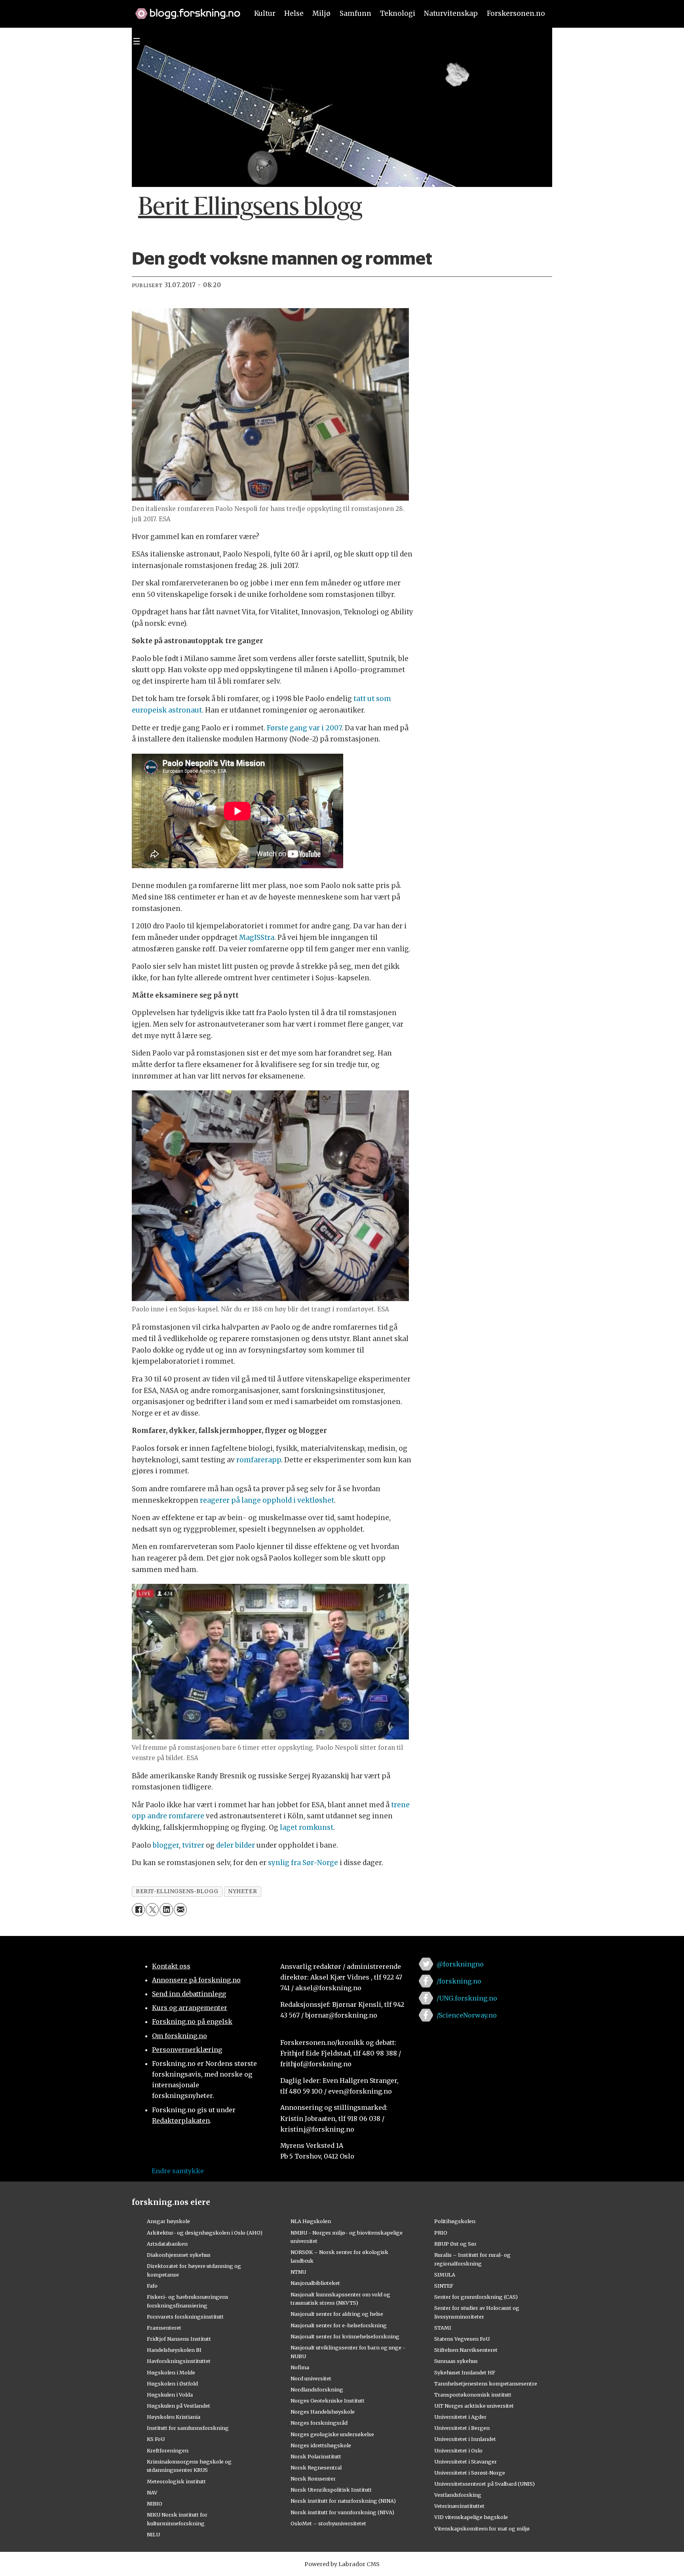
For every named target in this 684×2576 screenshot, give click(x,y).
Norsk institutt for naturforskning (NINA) (343, 2501)
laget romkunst (307, 1827)
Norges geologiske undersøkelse (332, 2434)
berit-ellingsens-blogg (177, 1891)
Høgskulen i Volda (170, 2395)
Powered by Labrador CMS (342, 2564)
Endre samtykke (178, 2171)
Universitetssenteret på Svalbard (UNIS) (484, 2484)
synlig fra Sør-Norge (303, 1863)
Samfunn (355, 13)
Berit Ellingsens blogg (250, 208)
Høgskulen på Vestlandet (179, 2406)
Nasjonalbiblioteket (315, 2283)
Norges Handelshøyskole (323, 2412)
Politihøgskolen (455, 2221)
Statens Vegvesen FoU (462, 2339)
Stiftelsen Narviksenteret (466, 2350)
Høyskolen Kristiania (174, 2417)
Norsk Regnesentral (316, 2467)
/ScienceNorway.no (467, 2015)
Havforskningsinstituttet (179, 2361)
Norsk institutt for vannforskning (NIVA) (342, 2512)
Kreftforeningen (168, 2450)
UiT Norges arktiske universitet (474, 2406)
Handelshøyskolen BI (174, 2350)
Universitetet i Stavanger (465, 2462)
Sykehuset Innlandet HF (465, 2372)
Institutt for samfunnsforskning (188, 2428)
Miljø (321, 13)
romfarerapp (259, 1460)
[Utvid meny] (137, 41)
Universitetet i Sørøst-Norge (470, 2473)
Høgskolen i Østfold (172, 2384)
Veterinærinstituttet (459, 2506)
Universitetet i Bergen (462, 2428)
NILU (153, 2534)
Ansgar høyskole (168, 2221)
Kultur (265, 13)
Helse (294, 13)
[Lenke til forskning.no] (184, 10)
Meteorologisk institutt (176, 2481)
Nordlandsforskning (317, 2389)
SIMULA (445, 2275)
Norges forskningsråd (319, 2423)
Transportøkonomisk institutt (473, 2395)
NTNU (298, 2272)
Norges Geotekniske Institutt (328, 2401)
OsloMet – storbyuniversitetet (328, 2523)
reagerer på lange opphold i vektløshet (267, 1500)
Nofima (300, 2367)
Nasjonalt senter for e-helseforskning (339, 2325)
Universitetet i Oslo (458, 2450)
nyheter (242, 1891)
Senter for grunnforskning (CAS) (476, 2297)
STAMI (443, 2328)
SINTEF (444, 2286)
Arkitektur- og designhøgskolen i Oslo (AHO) (205, 2233)
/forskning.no (459, 1981)
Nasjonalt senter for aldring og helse (337, 2314)
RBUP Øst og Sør (455, 2244)
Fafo (152, 2286)
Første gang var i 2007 (304, 728)
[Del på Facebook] (138, 1910)
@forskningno (460, 1964)
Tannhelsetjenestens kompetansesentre (486, 2384)
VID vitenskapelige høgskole (471, 2517)
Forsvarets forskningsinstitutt (185, 2317)
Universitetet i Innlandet (465, 2439)
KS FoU (156, 2439)
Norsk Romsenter (313, 2479)
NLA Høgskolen (311, 2221)
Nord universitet (311, 2378)
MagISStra (257, 937)
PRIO (441, 2233)
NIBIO (155, 2504)
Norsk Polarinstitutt (316, 2456)
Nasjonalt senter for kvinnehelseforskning (345, 2336)
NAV (152, 2492)
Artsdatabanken (167, 2244)
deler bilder (236, 1845)
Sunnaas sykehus (456, 2361)
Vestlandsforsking (458, 2495)
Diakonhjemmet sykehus (179, 2255)
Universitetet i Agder (460, 2417)
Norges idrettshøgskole (321, 2445)
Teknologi (398, 13)
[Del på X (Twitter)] (152, 1910)
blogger (166, 1845)
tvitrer (193, 1845)
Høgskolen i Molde (171, 2372)
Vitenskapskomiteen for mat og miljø (482, 2528)
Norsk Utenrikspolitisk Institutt (331, 2490)
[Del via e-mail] (180, 1910)
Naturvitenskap (451, 13)
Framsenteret (164, 2328)
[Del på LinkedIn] (166, 1910)
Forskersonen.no (516, 13)
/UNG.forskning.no (467, 1998)
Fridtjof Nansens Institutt (179, 2339)
